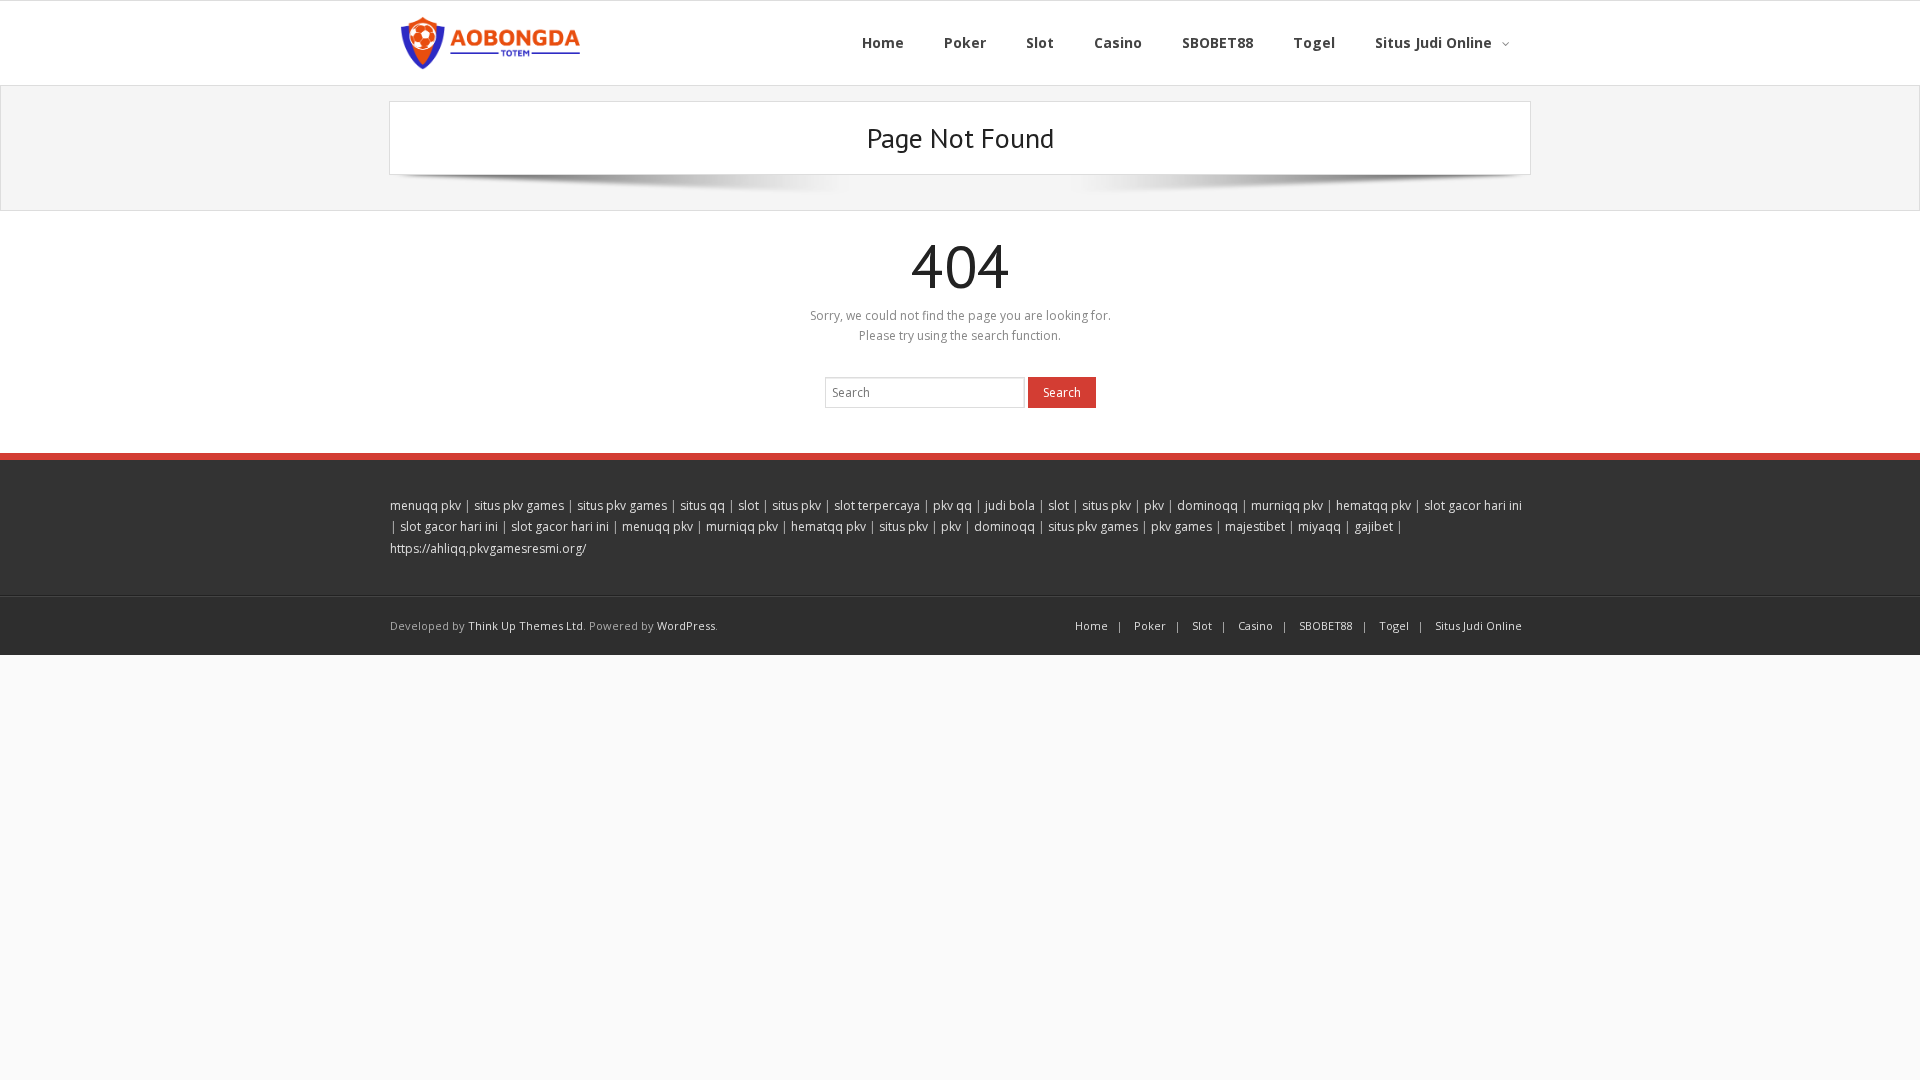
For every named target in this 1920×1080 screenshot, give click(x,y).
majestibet (1255, 526)
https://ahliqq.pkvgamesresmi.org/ (488, 548)
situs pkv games (519, 505)
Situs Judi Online (1478, 625)
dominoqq (1207, 505)
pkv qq (952, 505)
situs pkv (796, 505)
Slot (1202, 625)
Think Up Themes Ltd (525, 625)
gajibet (1373, 526)
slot (748, 505)
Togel (1394, 625)
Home (1091, 625)
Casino (1255, 625)
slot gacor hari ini (1473, 505)
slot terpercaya (877, 505)
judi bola (1010, 505)
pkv (1154, 505)
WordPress (686, 625)
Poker (1150, 625)
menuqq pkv (425, 505)
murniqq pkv (1287, 505)
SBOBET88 (1326, 625)
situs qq (702, 505)
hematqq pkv (1373, 505)
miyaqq (1319, 526)
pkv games (1181, 526)
